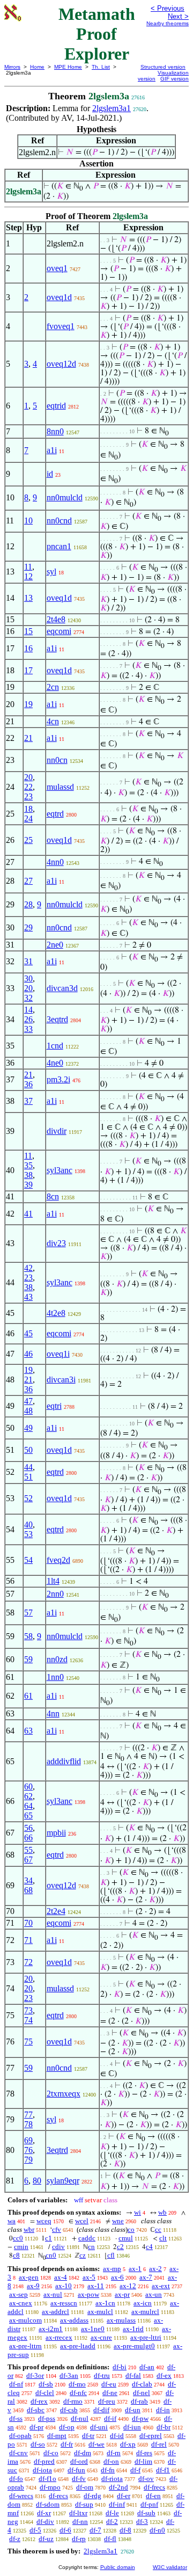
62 (28, 1796)
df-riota (112, 2479)
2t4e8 (56, 619)
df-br (164, 2427)
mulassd (60, 787)
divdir (57, 1131)
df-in (163, 2410)
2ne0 (55, 945)
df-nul (80, 2418)
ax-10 (64, 2286)
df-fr (67, 2444)
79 (28, 2160)
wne (118, 2221)
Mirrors (12, 67)
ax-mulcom (25, 2320)
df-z (15, 2539)
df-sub (146, 2513)
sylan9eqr (63, 2181)
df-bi (120, 2367)
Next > (178, 16)
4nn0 (55, 862)
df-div (45, 2522)
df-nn (80, 2522)
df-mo (77, 2384)
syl (51, 572)
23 (28, 796)
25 (28, 840)
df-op (67, 2427)
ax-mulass (121, 2320)
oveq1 (57, 268)
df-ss (16, 2418)
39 (28, 1185)
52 (28, 1498)
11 (28, 567)
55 (28, 1850)
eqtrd (55, 814)
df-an (147, 2367)
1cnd (55, 1046)
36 (28, 1084)
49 (28, 1428)
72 (28, 1962)
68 (28, 1890)
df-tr (88, 2436)
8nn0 (55, 431)
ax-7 (146, 2277)
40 (28, 1525)
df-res (144, 2453)
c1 (49, 2238)
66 (28, 1838)
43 (28, 1297)
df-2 (112, 2522)
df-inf (117, 2504)
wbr (29, 2229)
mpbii (56, 1833)
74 (28, 2020)
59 (28, 1659)
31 (28, 961)
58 (28, 1636)
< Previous (168, 8)
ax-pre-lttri (146, 2337)
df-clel (45, 2393)
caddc (87, 2238)
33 (28, 1029)
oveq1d (59, 297)
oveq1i (58, 1354)
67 (28, 1860)
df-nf (16, 2384)
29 (28, 927)
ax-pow (88, 2294)
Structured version (163, 67)
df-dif (101, 2410)
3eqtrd (57, 1019)
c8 (16, 2255)
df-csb (69, 2410)
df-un (133, 2410)
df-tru (102, 2375)
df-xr (44, 2513)
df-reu (107, 2401)
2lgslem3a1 (112, 108)
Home (37, 67)
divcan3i (61, 1380)
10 (28, 521)
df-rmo (73, 2401)
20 (28, 777)
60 (28, 1787)
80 (37, 2181)
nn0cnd (59, 521)
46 (28, 1354)
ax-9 (33, 2286)
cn (91, 2247)
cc (158, 2229)
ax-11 (96, 2286)
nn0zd (57, 1659)
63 (28, 1731)
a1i (52, 450)
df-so (38, 2444)
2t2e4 (56, 1911)
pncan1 (59, 546)
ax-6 (117, 2277)
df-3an (69, 2375)
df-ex (164, 2375)
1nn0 (55, 1677)
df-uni (99, 2427)
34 (28, 1880)
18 (28, 809)
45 (28, 1333)
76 (28, 2150)
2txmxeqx (64, 2094)
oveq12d (61, 364)
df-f (135, 2470)
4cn (53, 721)
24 (28, 818)
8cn (53, 1196)
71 (28, 1940)
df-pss (47, 2418)
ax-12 (128, 2286)
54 (28, 1560)
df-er (124, 2496)
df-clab (142, 2384)
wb (162, 2212)
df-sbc (36, 2410)
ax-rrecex (59, 2337)
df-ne (110, 2393)
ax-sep (18, 2294)
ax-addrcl (55, 2312)
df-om (85, 2487)
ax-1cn (105, 2303)
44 (28, 1467)
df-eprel (151, 2436)
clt (163, 2238)
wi (138, 2212)
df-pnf (149, 2504)
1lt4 (53, 1581)
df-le (112, 2513)
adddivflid (64, 1761)
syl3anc (60, 1170)
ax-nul (53, 2294)
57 (28, 1613)
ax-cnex (21, 2303)
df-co (51, 2453)
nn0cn (57, 760)
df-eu (109, 2384)
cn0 (51, 2255)
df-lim (143, 2461)
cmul (126, 2238)
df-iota (42, 2470)
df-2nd (118, 2487)
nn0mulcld (65, 497)
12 (28, 576)
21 (28, 738)
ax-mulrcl (145, 2312)
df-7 (95, 2530)
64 (28, 1806)
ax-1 (135, 2269)
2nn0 (55, 1594)
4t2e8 (56, 1313)
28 (28, 904)
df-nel (142, 2393)
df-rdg (92, 2496)
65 (28, 1815)
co (131, 2229)
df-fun (76, 2470)
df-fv (79, 2479)
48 (28, 1411)
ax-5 (89, 2277)
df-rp (79, 2539)
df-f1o (47, 2479)
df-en (153, 2496)
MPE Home (68, 67)
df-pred (44, 2461)
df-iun (132, 2427)
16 (28, 648)
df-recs (58, 2496)
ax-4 (61, 2277)
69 (28, 2140)
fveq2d (58, 1560)
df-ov (146, 2479)
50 (28, 1450)
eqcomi (59, 631)
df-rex (39, 2401)
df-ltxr (78, 2513)
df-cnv (18, 2453)
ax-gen (29, 2277)
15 (28, 631)
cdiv (58, 2247)
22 (28, 787)
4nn (53, 1713)
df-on (111, 2461)
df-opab (20, 2436)
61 (28, 1696)
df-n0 (157, 2530)
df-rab (139, 2401)
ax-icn (143, 2303)
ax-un (154, 2294)
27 (28, 881)
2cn (53, 687)
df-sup (84, 2504)
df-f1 (163, 2470)
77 (28, 2115)
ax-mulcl (100, 2312)
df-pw (140, 2418)
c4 (149, 2247)
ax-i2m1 (51, 2329)
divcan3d (62, 988)
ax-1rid (133, 2329)
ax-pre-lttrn (25, 2346)
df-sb (46, 2384)
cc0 (18, 2238)
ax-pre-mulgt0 (134, 2346)
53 (28, 1534)
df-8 (125, 2530)
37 (28, 1101)
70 (28, 1923)
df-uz (46, 2539)
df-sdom (48, 2504)
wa (12, 2221)
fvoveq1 (61, 326)
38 (28, 1175)
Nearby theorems (168, 23)
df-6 (65, 2530)
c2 (120, 2247)
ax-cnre (101, 2337)
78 (28, 2124)
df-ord (79, 2461)
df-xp (128, 2444)
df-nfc (78, 2393)
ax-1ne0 (93, 2329)
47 (28, 1401)
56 (28, 1828)
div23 (56, 1243)
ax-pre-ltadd (78, 2346)
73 (28, 2010)
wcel (82, 2221)
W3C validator (170, 2567)
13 (28, 598)
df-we (96, 2444)
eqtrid (56, 406)
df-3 (142, 2522)
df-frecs (154, 2487)
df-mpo (50, 2487)
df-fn (108, 2470)
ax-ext (161, 2286)
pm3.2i (58, 1079)
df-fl (110, 2539)
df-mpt (57, 2436)
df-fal (133, 2375)
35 (28, 1165)
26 (28, 1019)
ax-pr (122, 2294)
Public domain (118, 2567)
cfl (111, 2255)
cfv (57, 2229)
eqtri (54, 1406)
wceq (44, 2221)
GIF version (175, 79)
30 (28, 978)
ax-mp (112, 2269)
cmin (21, 2247)
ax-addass (74, 2320)
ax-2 (155, 2269)
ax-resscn (64, 2303)
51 (28, 1477)
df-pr (36, 2427)
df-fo (16, 2479)
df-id (117, 2436)
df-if (110, 2418)
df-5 (35, 2530)
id (50, 474)
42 (28, 1268)
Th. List (101, 67)
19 (28, 704)
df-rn (114, 2453)
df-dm (83, 2453)
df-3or (35, 2375)
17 (28, 670)
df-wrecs (21, 2496)
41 (28, 1214)
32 (28, 998)
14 (28, 1010)
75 (28, 2042)
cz (83, 2255)
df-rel (159, 2444)
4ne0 (55, 1063)
